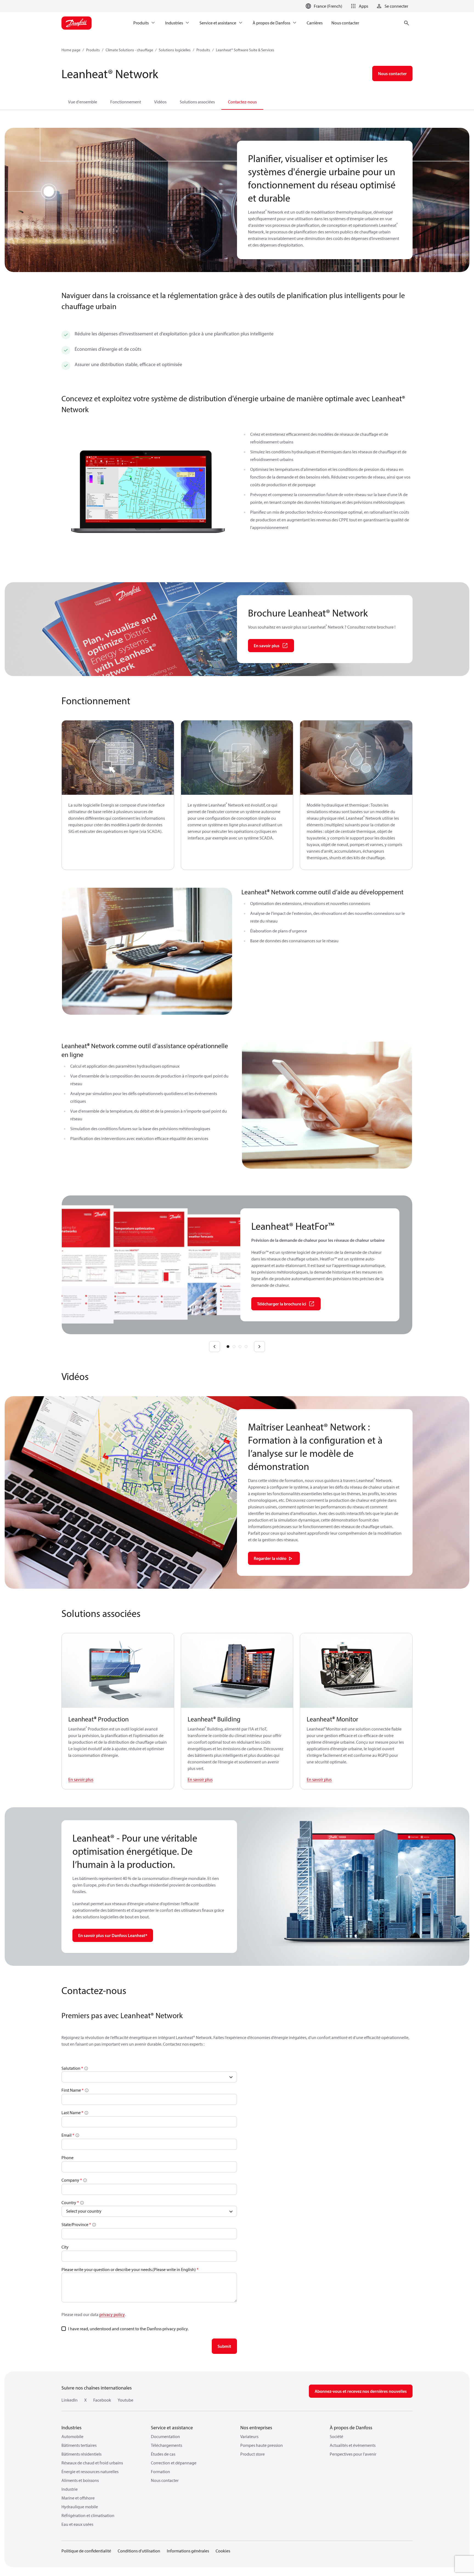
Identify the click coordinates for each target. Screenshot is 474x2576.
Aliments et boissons (80, 2480)
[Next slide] (259, 1347)
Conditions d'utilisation (139, 2551)
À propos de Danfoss (351, 2427)
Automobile (72, 2436)
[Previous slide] (215, 1347)
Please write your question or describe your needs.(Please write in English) (129, 2269)
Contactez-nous (242, 102)
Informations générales (188, 2551)
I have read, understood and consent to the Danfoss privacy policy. (128, 2329)
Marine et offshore (78, 2498)
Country (69, 2202)
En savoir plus (81, 1779)
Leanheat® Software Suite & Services (245, 50)
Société (336, 2436)
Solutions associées (197, 102)
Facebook (102, 2400)
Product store (252, 2454)
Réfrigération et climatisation (88, 2515)
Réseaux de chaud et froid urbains (92, 2463)
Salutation (71, 2068)
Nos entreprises (256, 2427)
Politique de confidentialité (86, 2551)
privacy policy (112, 2314)
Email (67, 2135)
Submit (224, 2346)
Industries (71, 2427)
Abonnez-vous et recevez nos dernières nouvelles (361, 2391)
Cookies (223, 2551)
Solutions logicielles (175, 50)
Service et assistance (172, 2427)
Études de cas (163, 2454)
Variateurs (249, 2436)
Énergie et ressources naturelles (90, 2472)
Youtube (125, 2400)
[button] (359, 6)
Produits (93, 50)
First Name (71, 2090)
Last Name (71, 2113)
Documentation (165, 2436)
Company (70, 2180)
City (65, 2247)
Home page (71, 50)
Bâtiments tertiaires (79, 2445)
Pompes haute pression (262, 2445)
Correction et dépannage (174, 2463)
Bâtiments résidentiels (81, 2454)
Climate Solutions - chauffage (129, 50)
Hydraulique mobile (80, 2507)
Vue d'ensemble (83, 102)
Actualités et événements (353, 2445)
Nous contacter (165, 2480)
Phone (67, 2157)
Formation (160, 2472)
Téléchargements (167, 2445)
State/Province (75, 2224)
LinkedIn (70, 2400)
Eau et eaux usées (77, 2524)
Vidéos (160, 102)
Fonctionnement (126, 102)
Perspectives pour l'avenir (353, 2454)
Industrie (70, 2489)
